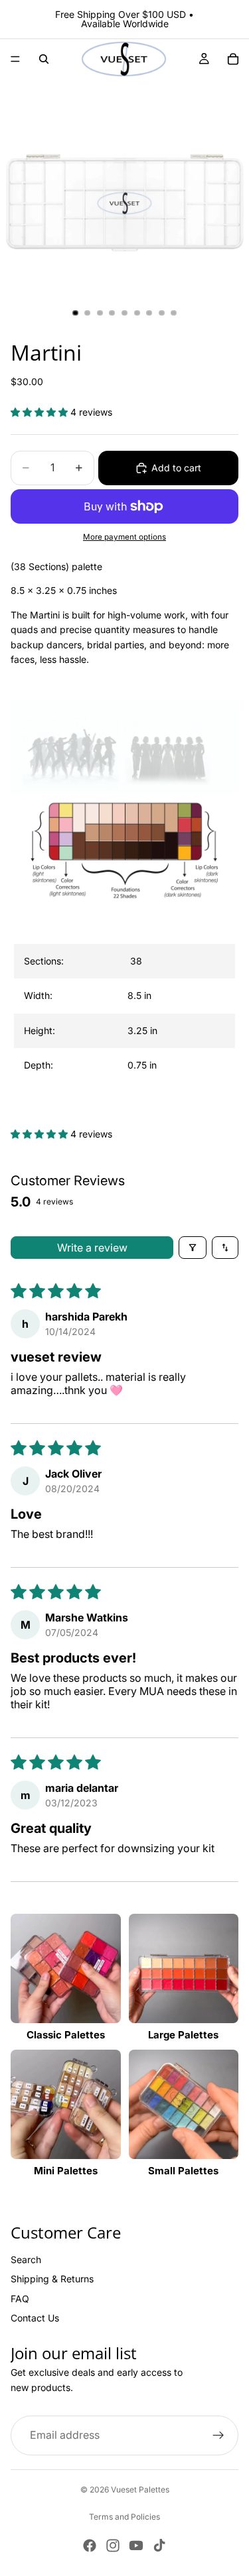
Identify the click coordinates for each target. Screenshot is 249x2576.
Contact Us (35, 2318)
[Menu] (15, 59)
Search (26, 2259)
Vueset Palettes (140, 2489)
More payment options (124, 537)
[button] (41, 412)
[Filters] (193, 1248)
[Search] (44, 59)
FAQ (20, 2299)
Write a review (92, 1248)
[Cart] (233, 59)
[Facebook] (90, 2546)
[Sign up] (218, 2435)
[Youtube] (136, 2546)
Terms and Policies (124, 2517)
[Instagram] (113, 2546)
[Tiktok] (159, 2546)
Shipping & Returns (52, 2279)
